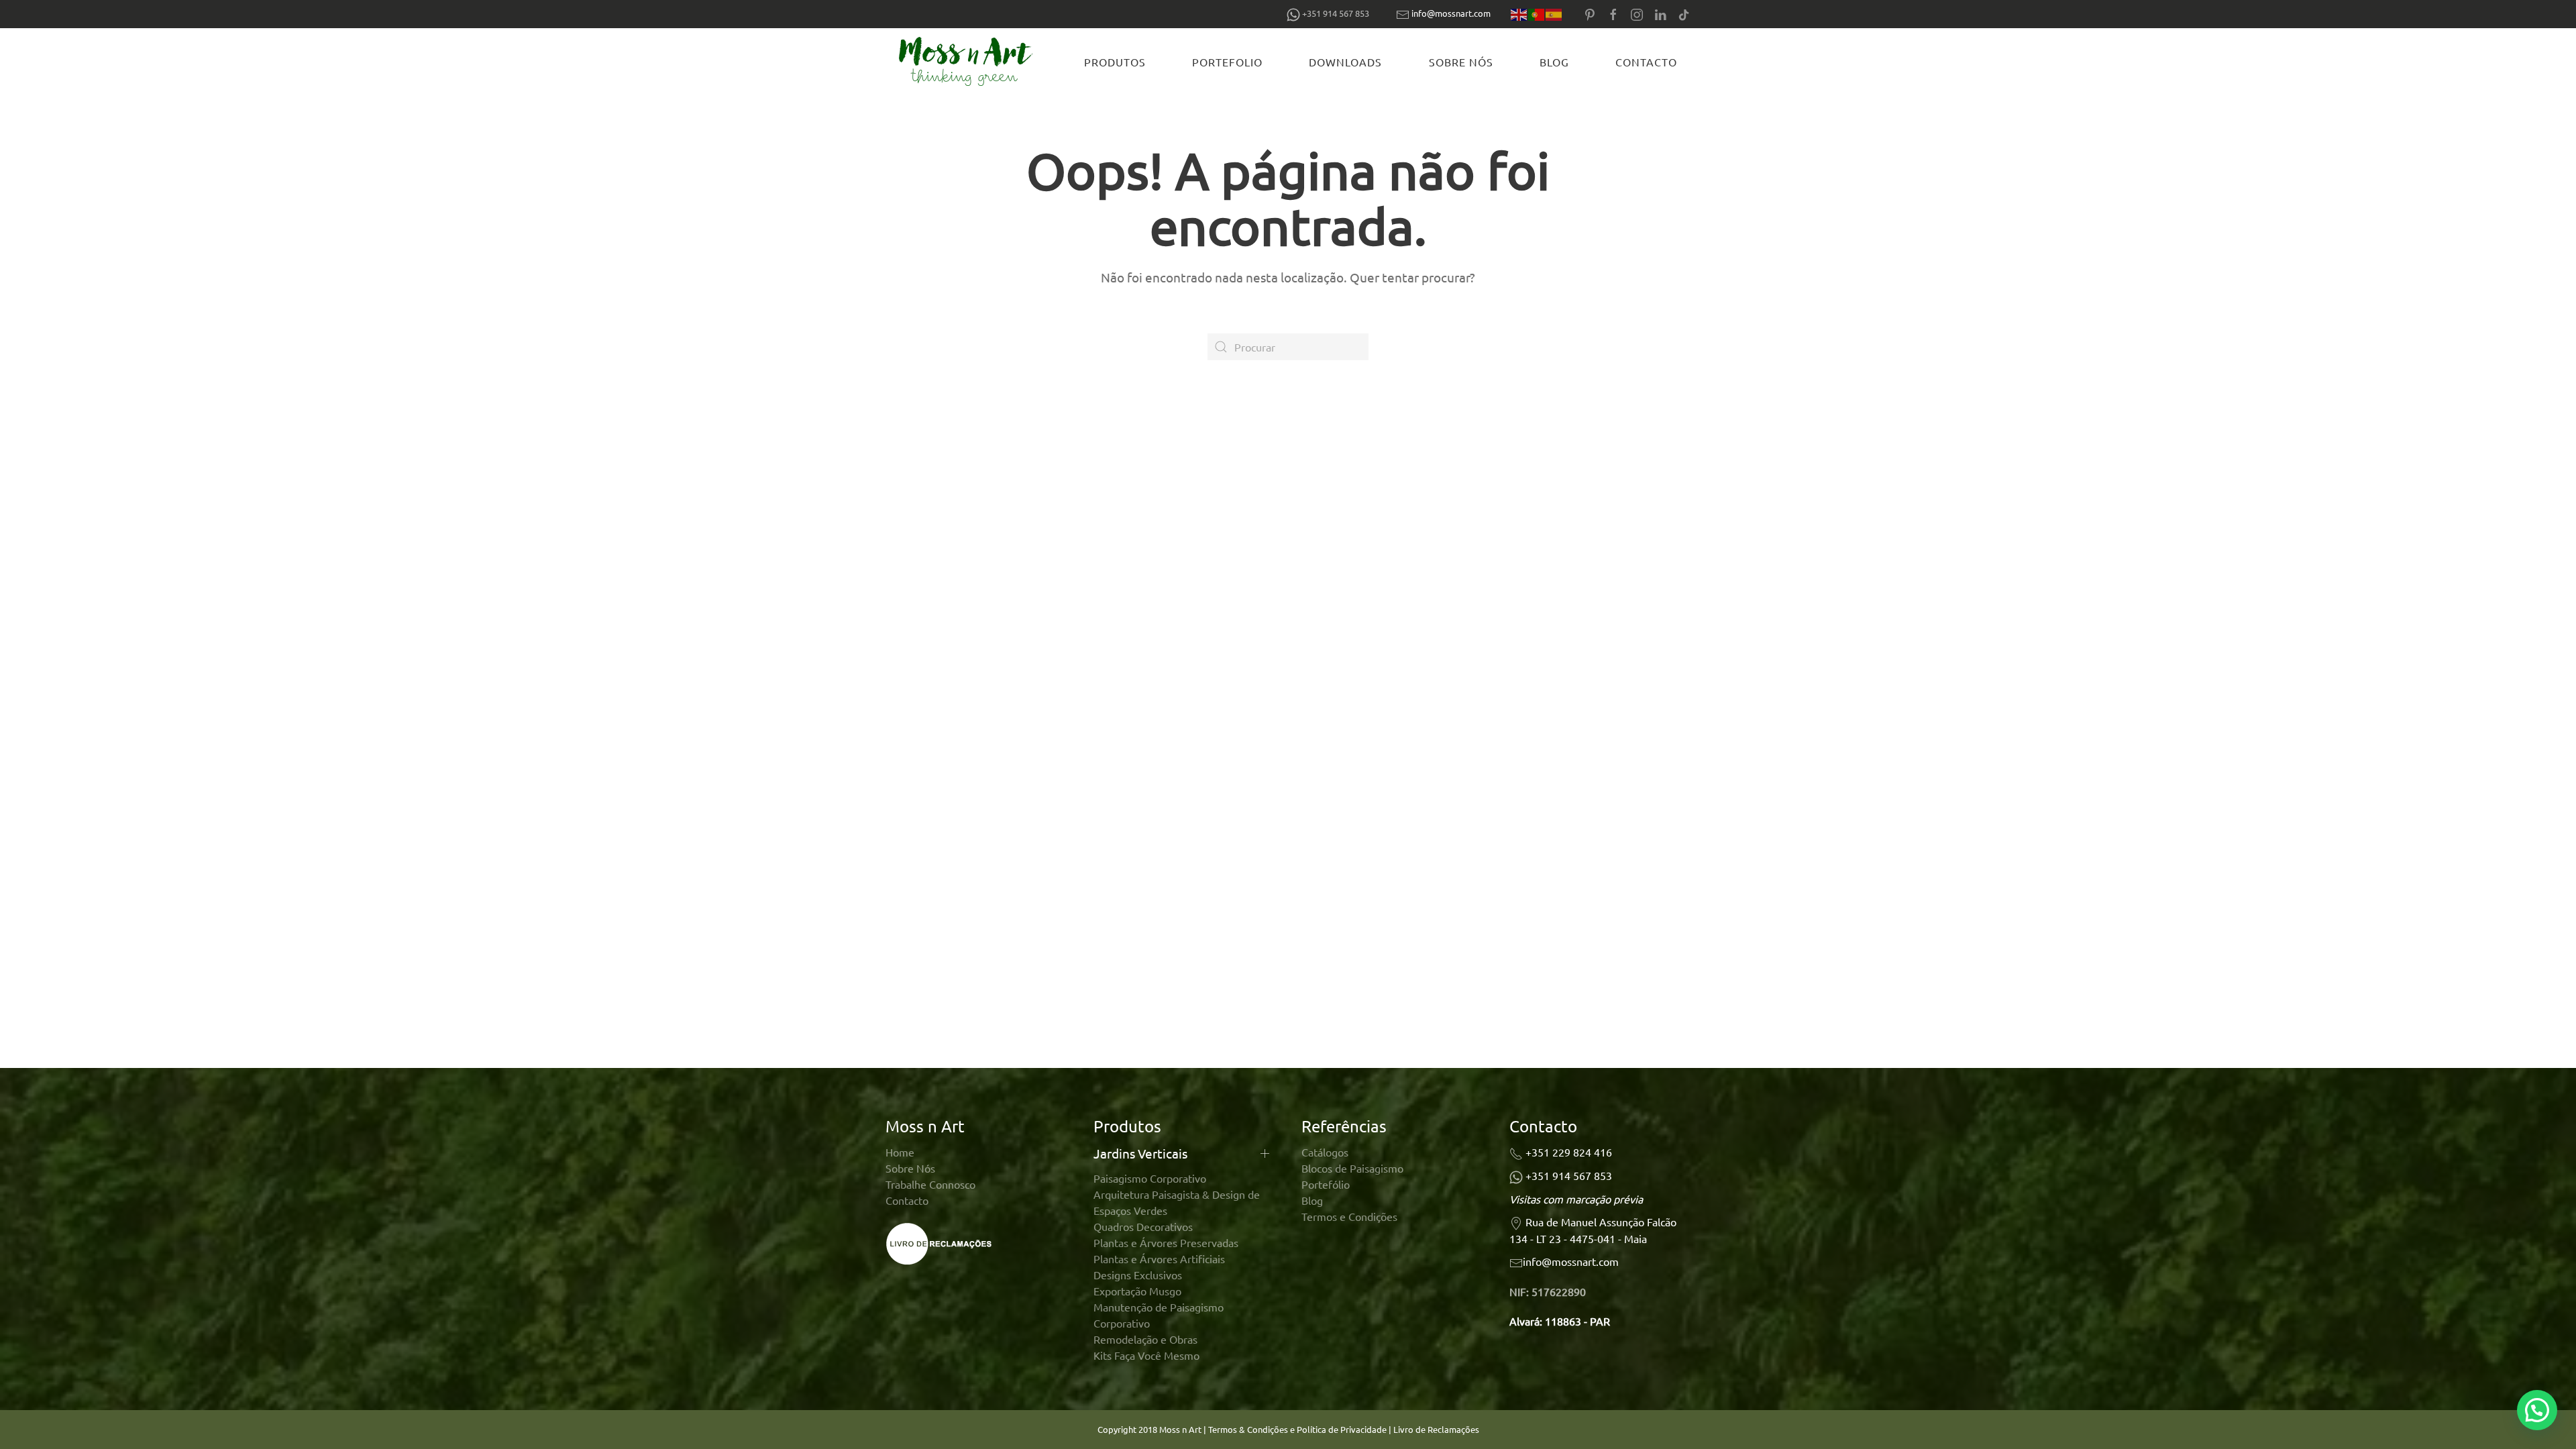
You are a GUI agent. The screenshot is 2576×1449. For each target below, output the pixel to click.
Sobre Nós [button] (1461, 62)
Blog (1554, 62)
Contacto (1646, 62)
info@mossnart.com (1451, 13)
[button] (2537, 1410)
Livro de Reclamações (1436, 1429)
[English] (1519, 14)
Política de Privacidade (1343, 1429)
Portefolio (1227, 62)
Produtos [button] (1115, 62)
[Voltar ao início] (968, 62)
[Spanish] (1554, 14)
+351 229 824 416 (1569, 1152)
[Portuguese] (1537, 14)
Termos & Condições (1248, 1429)
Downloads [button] (1345, 62)
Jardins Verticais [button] (1140, 1153)
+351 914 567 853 (1569, 1175)
